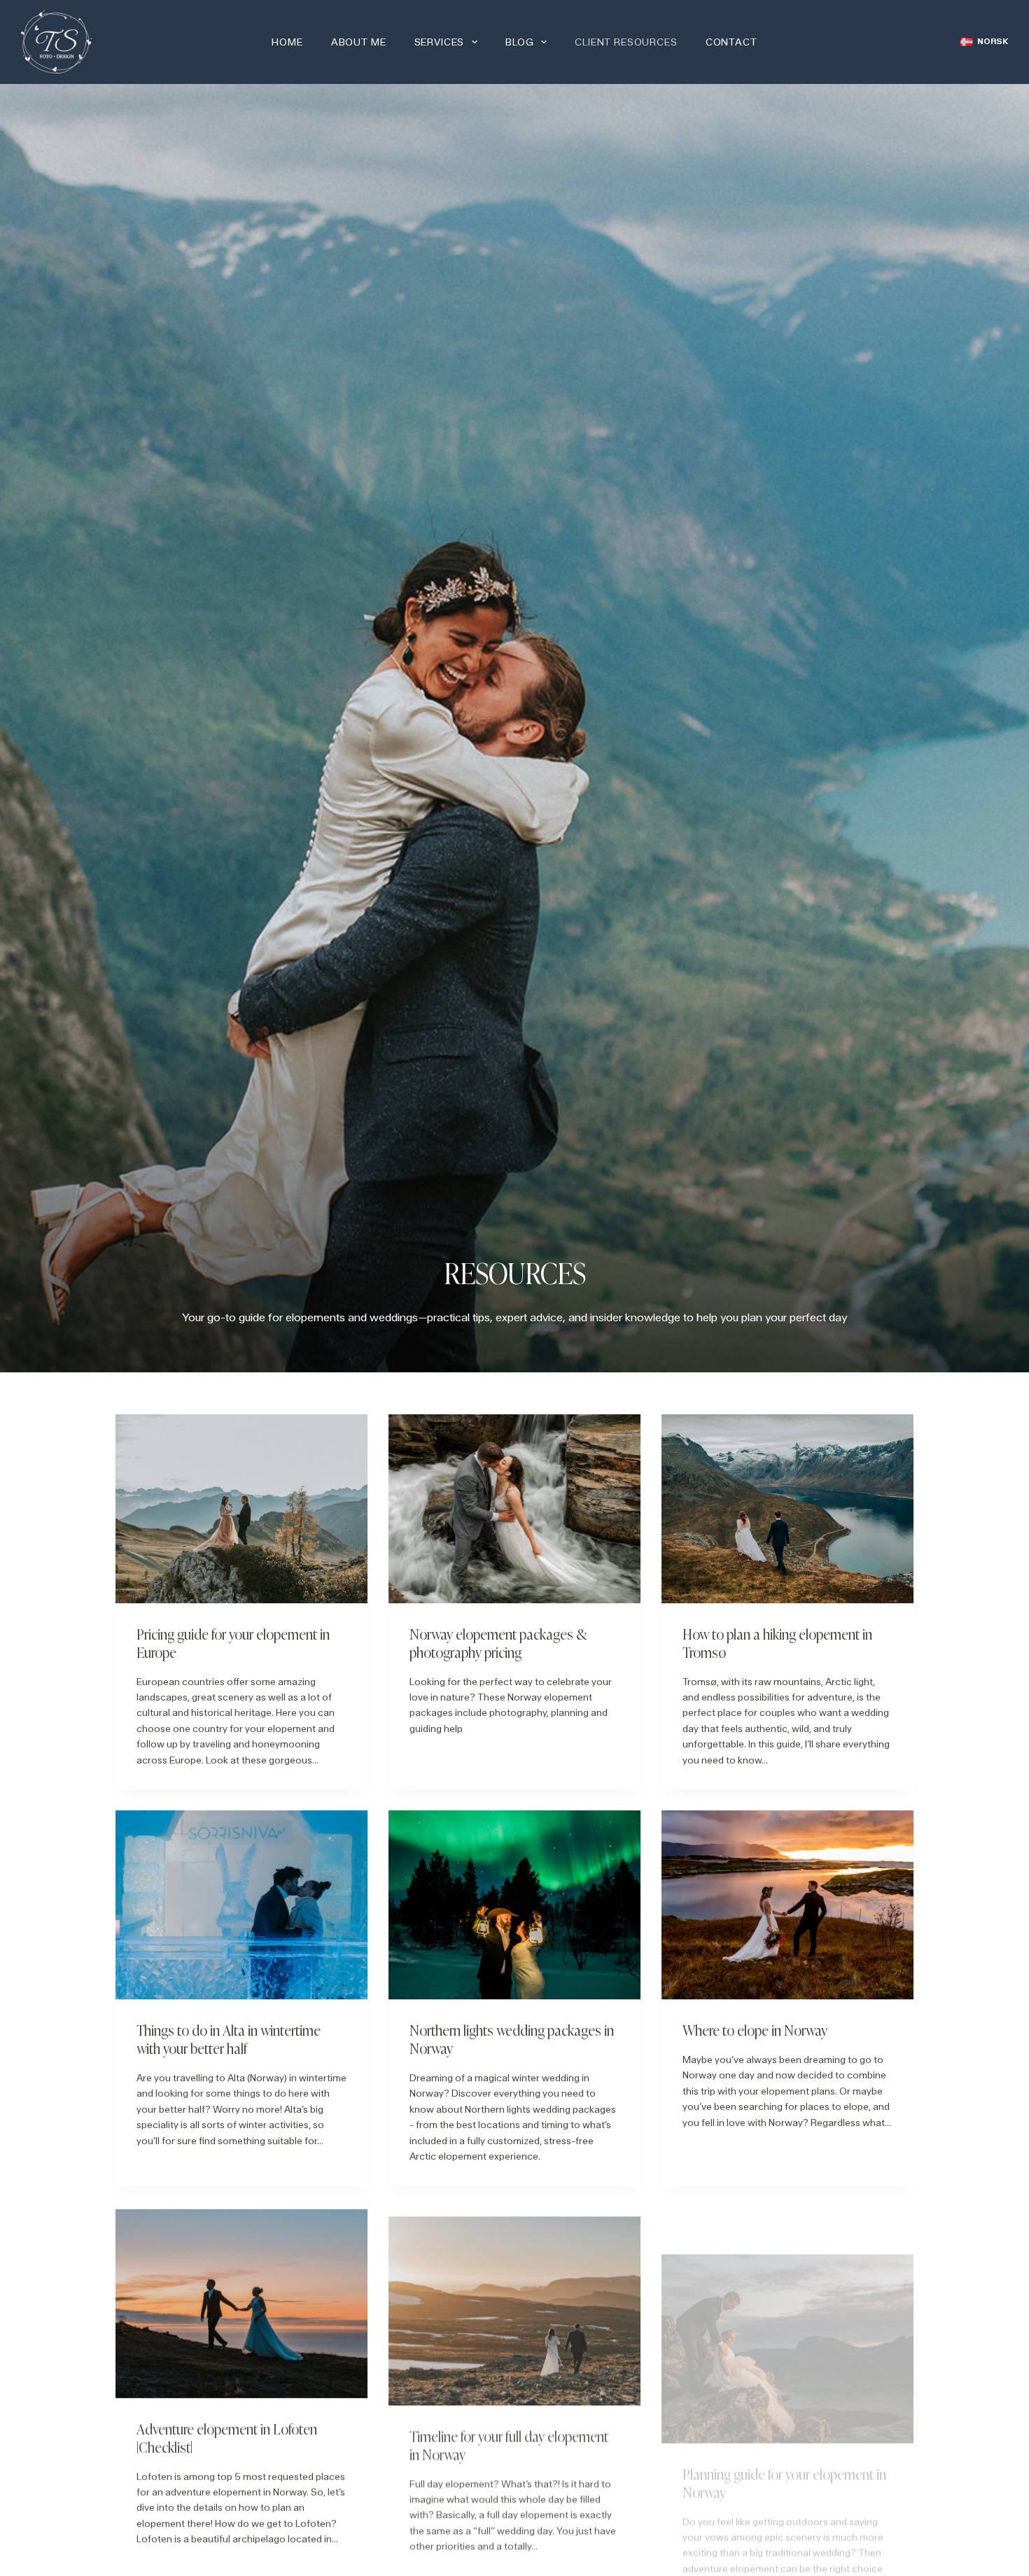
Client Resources (626, 42)
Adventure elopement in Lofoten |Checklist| (227, 2435)
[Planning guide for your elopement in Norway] (787, 2302)
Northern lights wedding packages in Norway (512, 2039)
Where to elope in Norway (755, 2029)
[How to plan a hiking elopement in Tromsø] (787, 1509)
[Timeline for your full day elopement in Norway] (514, 2302)
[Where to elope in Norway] (787, 1905)
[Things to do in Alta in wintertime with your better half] (241, 1905)
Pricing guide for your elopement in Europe (233, 1642)
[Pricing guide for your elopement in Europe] (241, 1509)
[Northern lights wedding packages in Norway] (514, 1905)
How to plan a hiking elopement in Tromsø (777, 1642)
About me (359, 42)
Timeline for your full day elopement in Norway (509, 2435)
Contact (731, 42)
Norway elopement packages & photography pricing (498, 1642)
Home (287, 42)
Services (440, 42)
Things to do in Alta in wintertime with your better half (229, 2039)
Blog (519, 42)
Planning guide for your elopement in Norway (784, 2435)
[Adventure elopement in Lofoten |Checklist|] (241, 2302)
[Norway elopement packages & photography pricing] (514, 1509)
